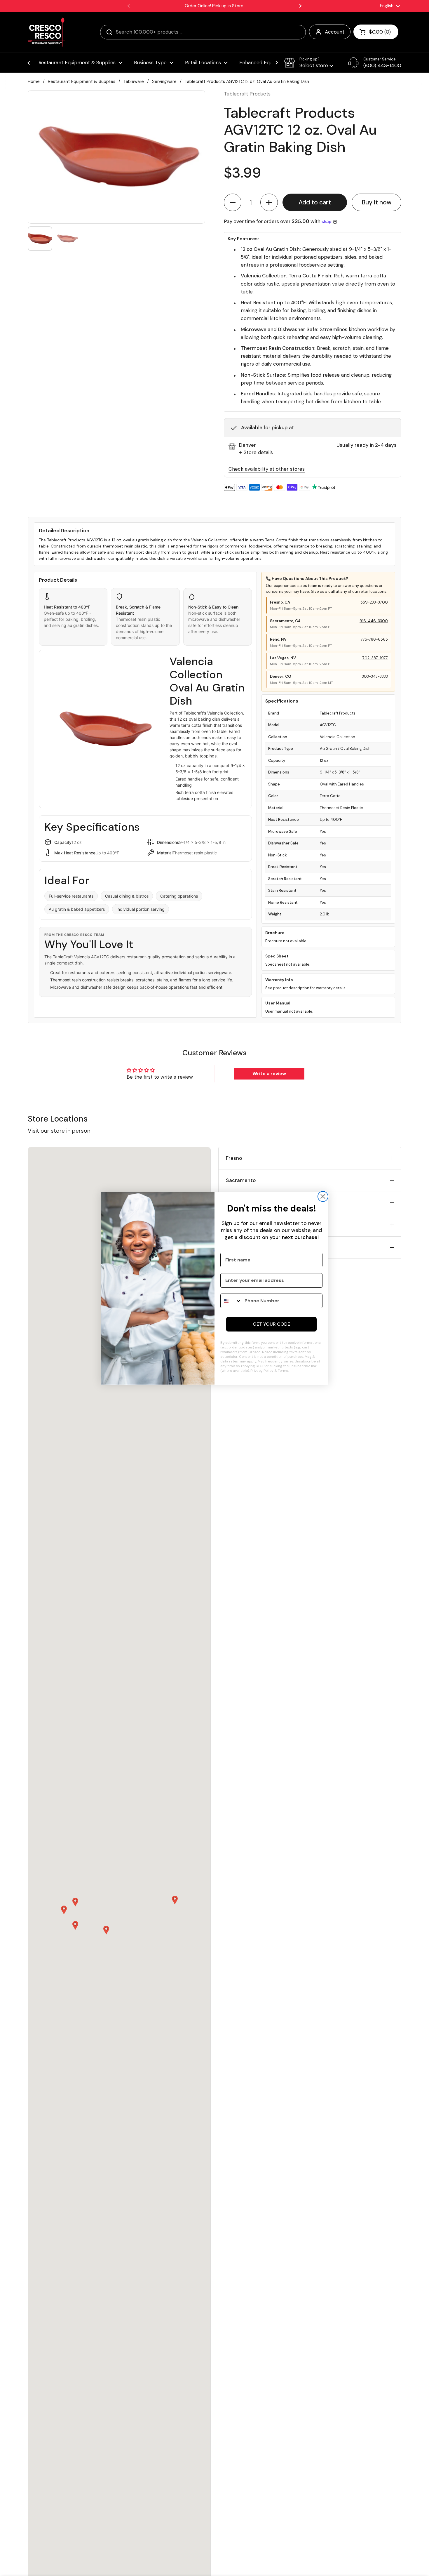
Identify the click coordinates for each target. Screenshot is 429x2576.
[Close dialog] (323, 1196)
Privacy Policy (262, 1371)
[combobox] (231, 1301)
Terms (283, 1371)
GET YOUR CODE (271, 1324)
